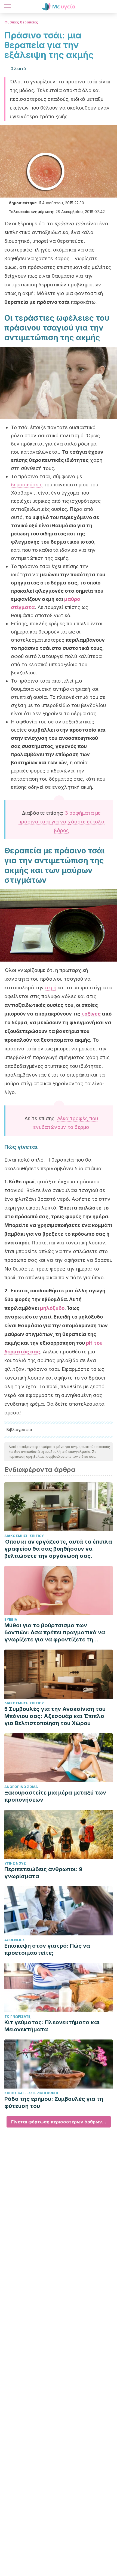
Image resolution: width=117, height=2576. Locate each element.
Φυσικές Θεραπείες (21, 22)
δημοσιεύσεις (27, 485)
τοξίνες (91, 1014)
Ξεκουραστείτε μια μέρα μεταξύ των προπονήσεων (55, 1796)
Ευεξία (11, 1619)
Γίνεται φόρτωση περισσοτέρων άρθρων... (59, 2122)
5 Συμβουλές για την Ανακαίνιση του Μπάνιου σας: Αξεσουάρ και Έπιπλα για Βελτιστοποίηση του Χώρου (55, 1716)
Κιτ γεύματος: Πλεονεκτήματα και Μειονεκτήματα (52, 2026)
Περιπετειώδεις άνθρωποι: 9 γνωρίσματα (43, 1873)
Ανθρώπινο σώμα (21, 1787)
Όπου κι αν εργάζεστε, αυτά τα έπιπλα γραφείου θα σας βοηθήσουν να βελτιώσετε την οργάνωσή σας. (58, 1549)
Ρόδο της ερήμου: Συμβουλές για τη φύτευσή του (54, 2102)
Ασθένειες (15, 1940)
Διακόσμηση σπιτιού (24, 1536)
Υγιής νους (15, 1863)
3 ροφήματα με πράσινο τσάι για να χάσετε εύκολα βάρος (61, 822)
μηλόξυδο (52, 1308)
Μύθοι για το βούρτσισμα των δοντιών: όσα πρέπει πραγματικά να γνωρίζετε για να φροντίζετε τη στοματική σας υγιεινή (55, 1633)
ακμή (51, 988)
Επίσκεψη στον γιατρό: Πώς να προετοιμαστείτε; (47, 1949)
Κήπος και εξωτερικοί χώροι (31, 2093)
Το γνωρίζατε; (18, 2016)
